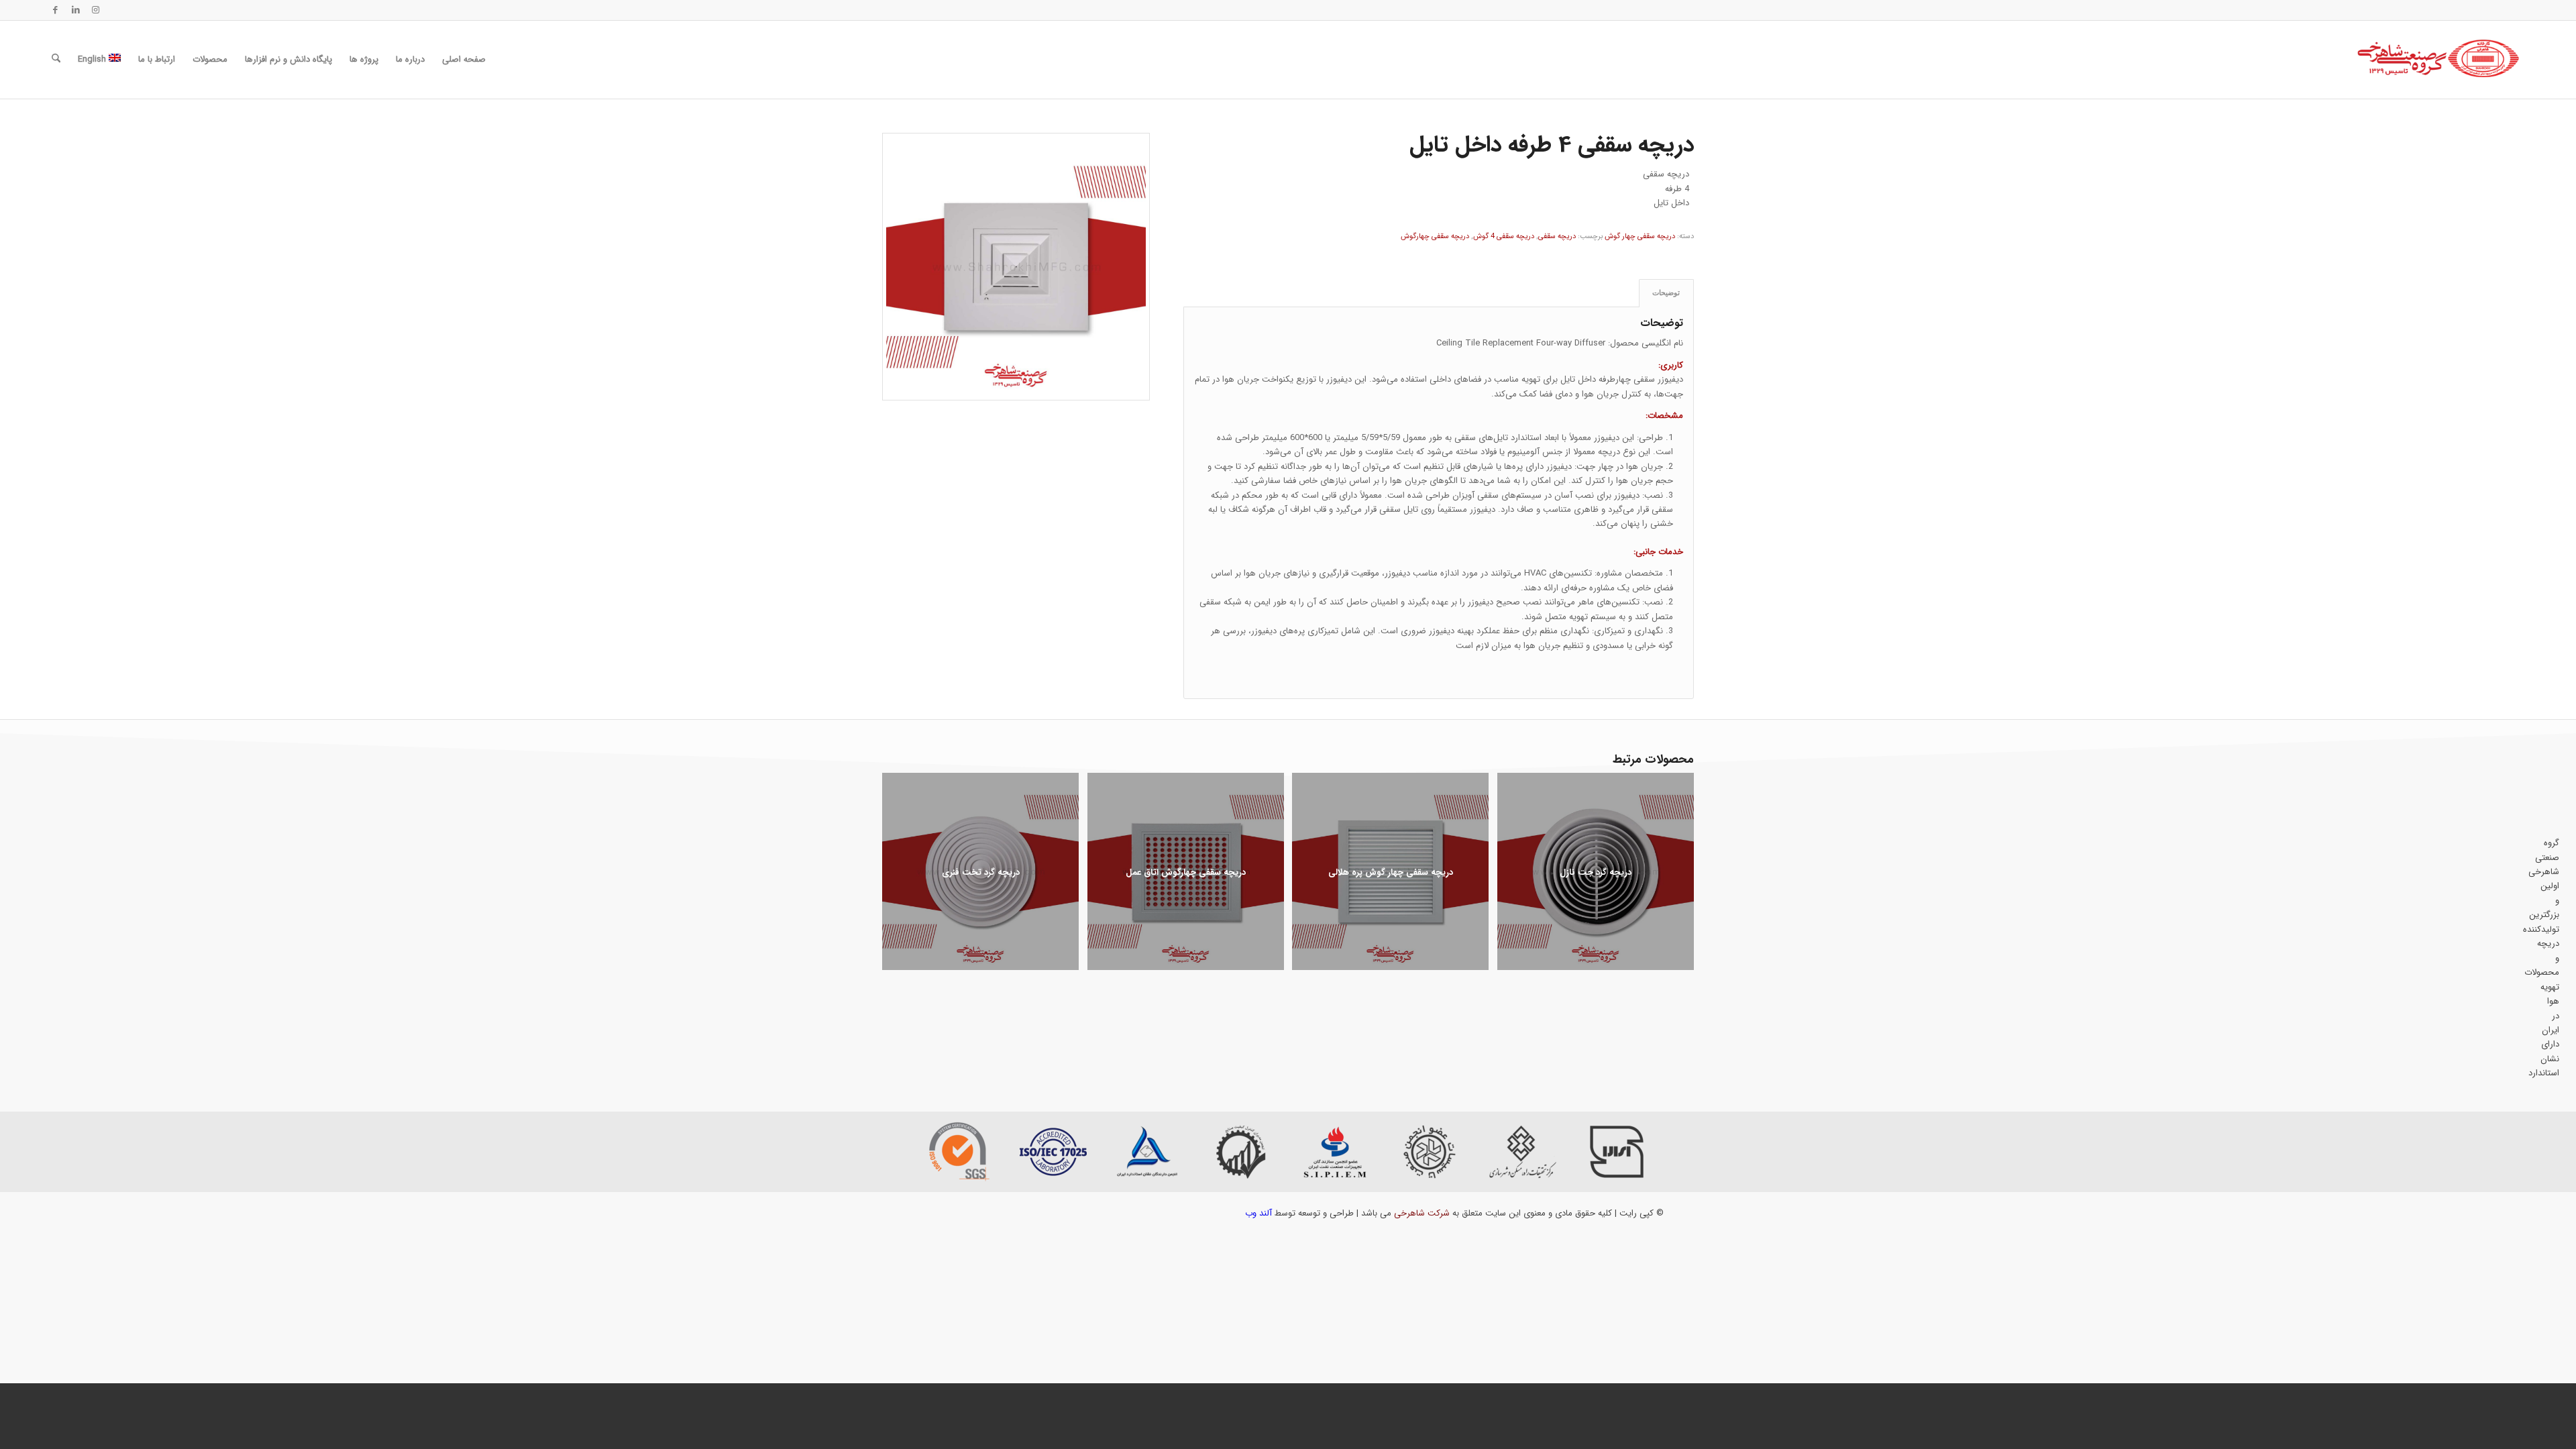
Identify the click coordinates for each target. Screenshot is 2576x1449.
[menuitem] (464, 60)
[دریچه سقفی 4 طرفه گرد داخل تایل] (1016, 267)
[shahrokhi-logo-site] (2439, 60)
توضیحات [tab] (1666, 292)
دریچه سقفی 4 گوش (1504, 236)
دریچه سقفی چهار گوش (1640, 236)
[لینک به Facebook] (56, 10)
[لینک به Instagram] (96, 10)
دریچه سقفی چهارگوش (1435, 236)
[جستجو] (56, 60)
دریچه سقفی (1557, 236)
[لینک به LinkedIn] (76, 10)
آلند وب (1258, 1213)
